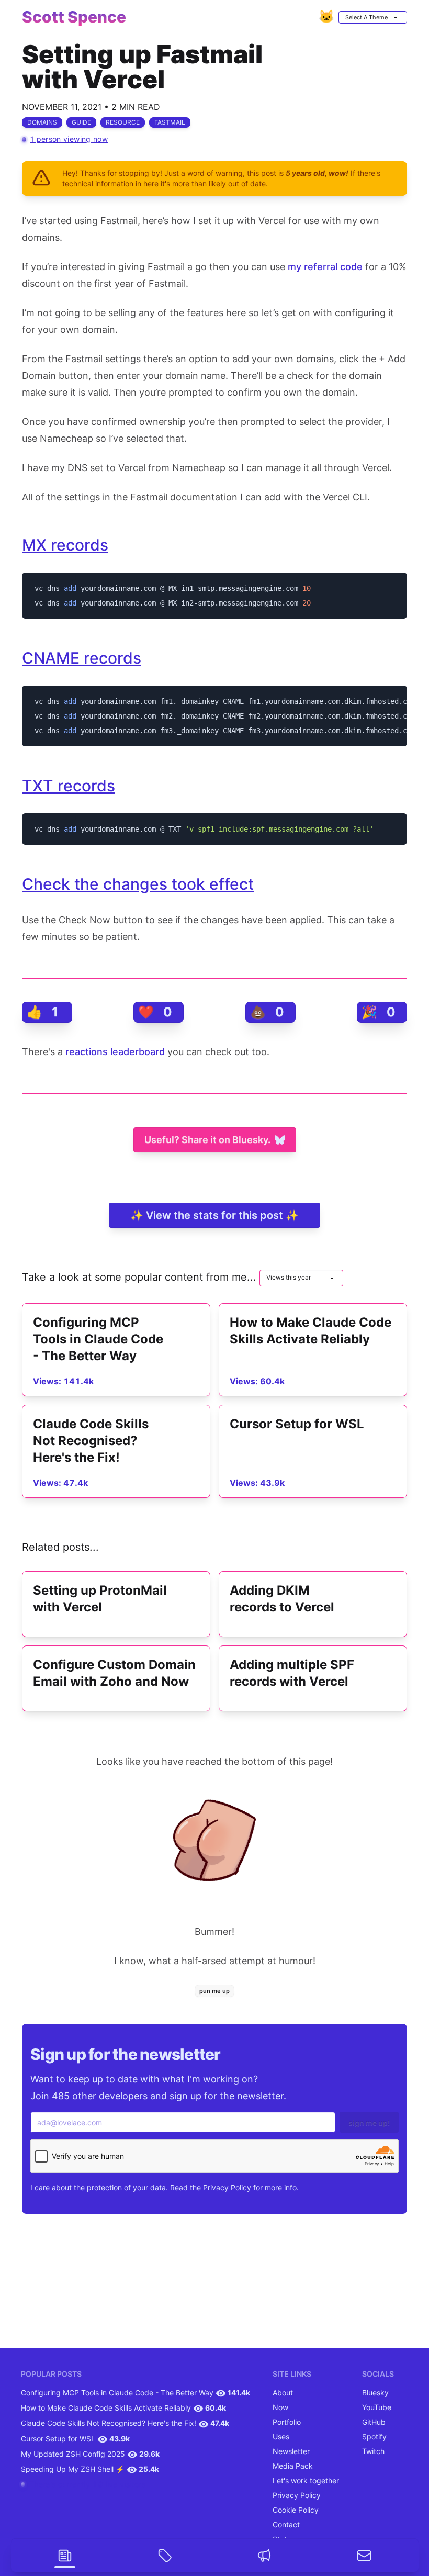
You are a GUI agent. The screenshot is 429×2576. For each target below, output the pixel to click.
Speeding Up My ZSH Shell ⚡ (73, 2469)
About (283, 2393)
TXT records (69, 786)
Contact (286, 2524)
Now (280, 2407)
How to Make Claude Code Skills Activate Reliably (106, 2408)
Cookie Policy (296, 2510)
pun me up (214, 1991)
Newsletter (291, 2451)
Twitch (373, 2451)
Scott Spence (74, 17)
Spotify (374, 2437)
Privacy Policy (227, 2187)
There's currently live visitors (87, 2484)
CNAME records (82, 658)
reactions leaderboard (115, 1052)
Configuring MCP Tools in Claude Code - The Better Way (117, 2393)
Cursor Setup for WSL (58, 2439)
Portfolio (287, 2422)
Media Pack (293, 2466)
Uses (281, 2437)
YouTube (377, 2407)
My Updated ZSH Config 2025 (73, 2454)
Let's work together (306, 2480)
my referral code (325, 267)
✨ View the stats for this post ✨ (214, 1215)
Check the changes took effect (138, 884)
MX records (65, 545)
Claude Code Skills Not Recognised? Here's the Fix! (109, 2423)
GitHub (374, 2422)
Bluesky (375, 2393)
